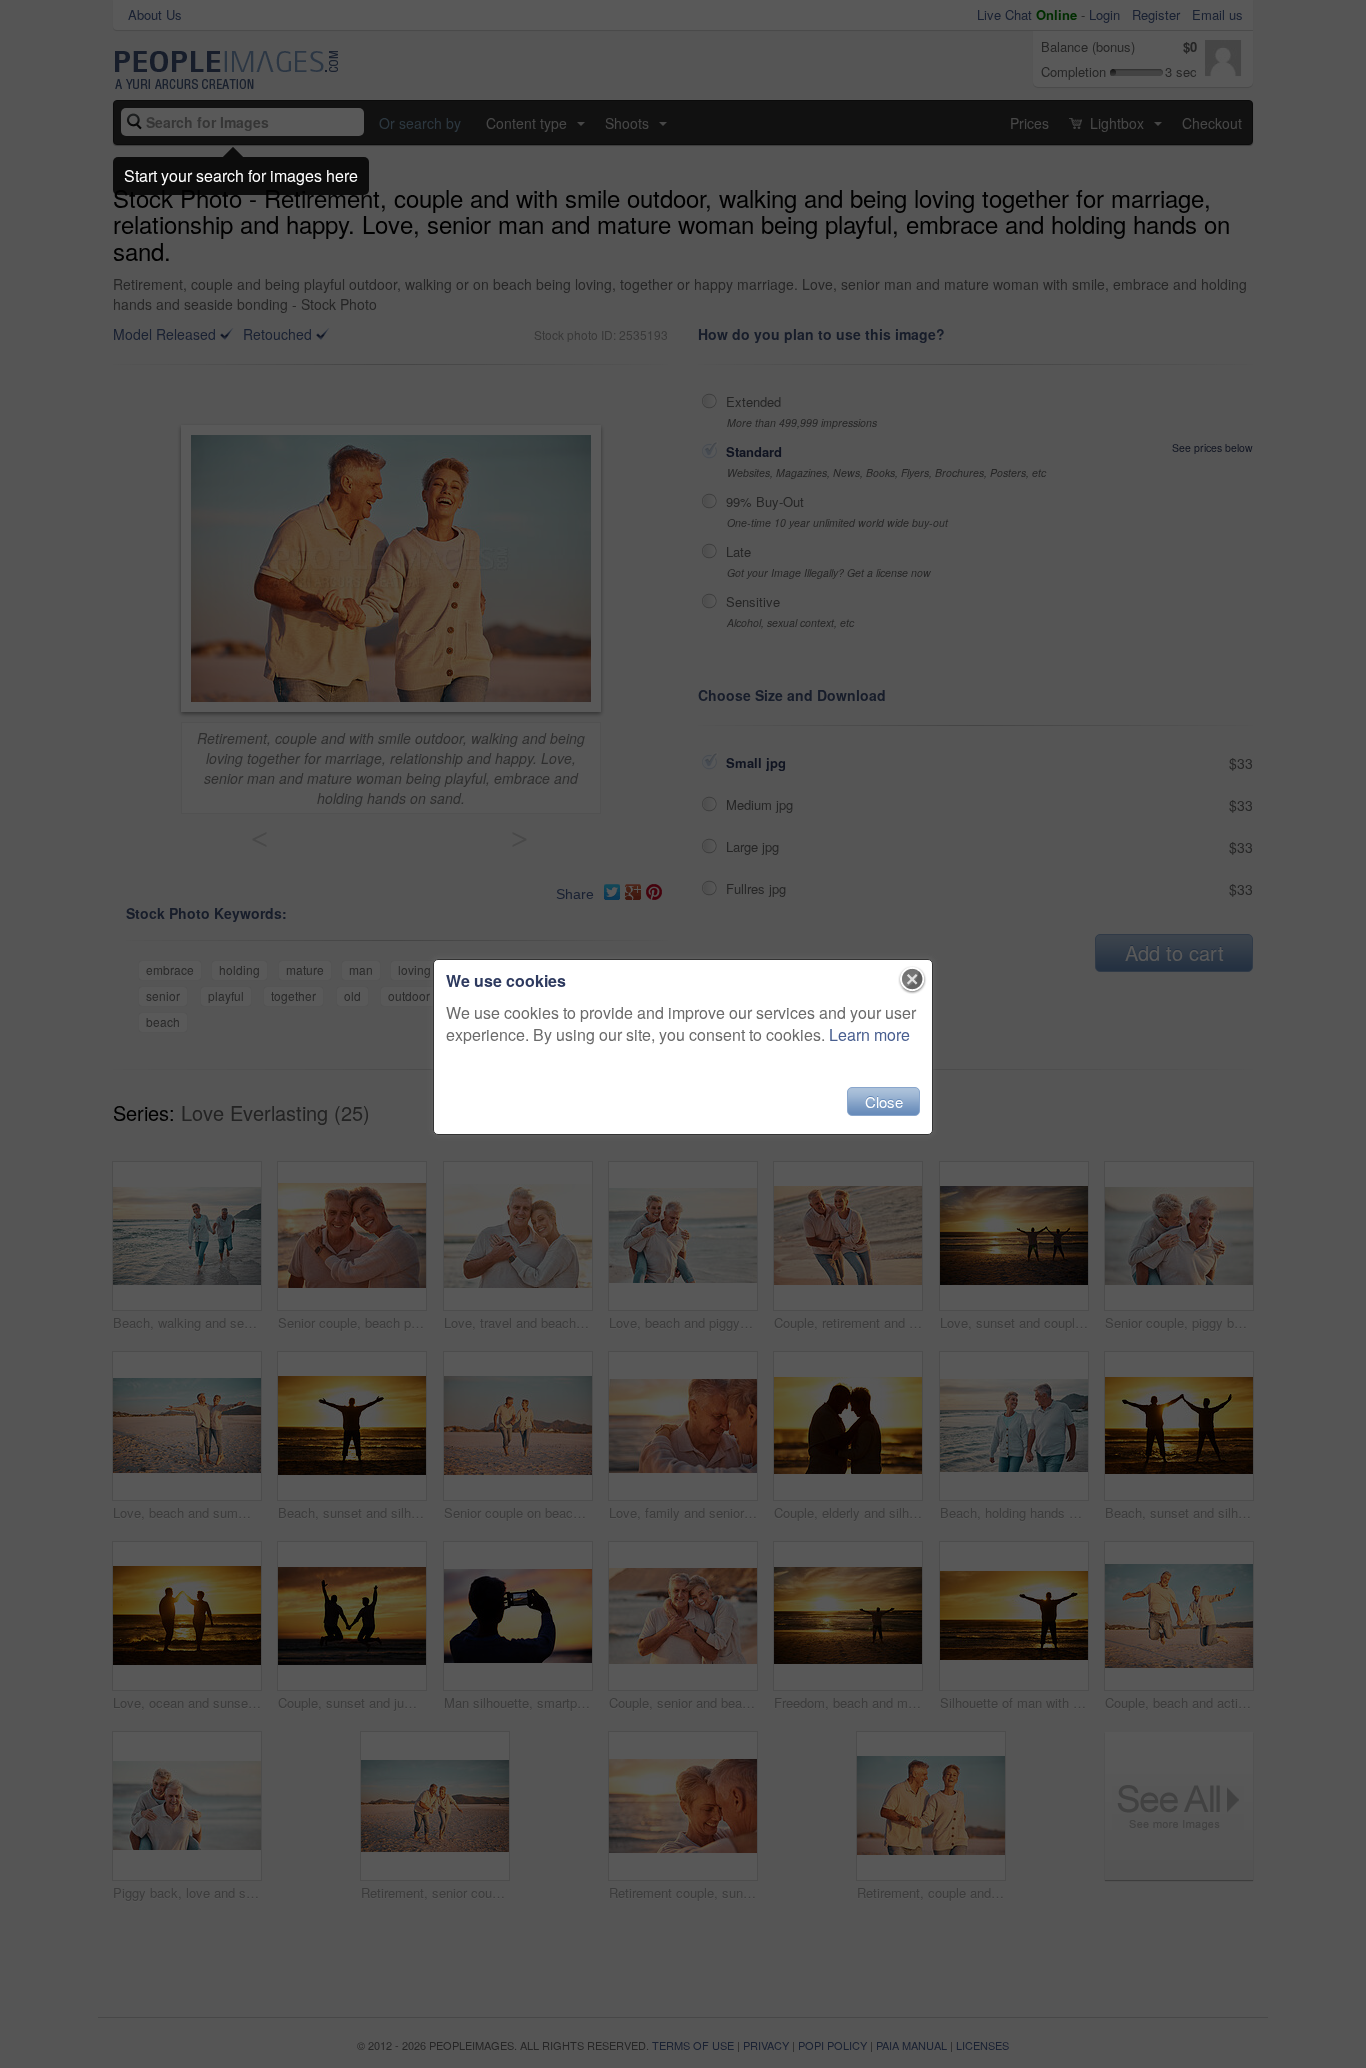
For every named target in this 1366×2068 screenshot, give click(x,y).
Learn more (869, 1034)
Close (884, 1101)
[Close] (912, 980)
